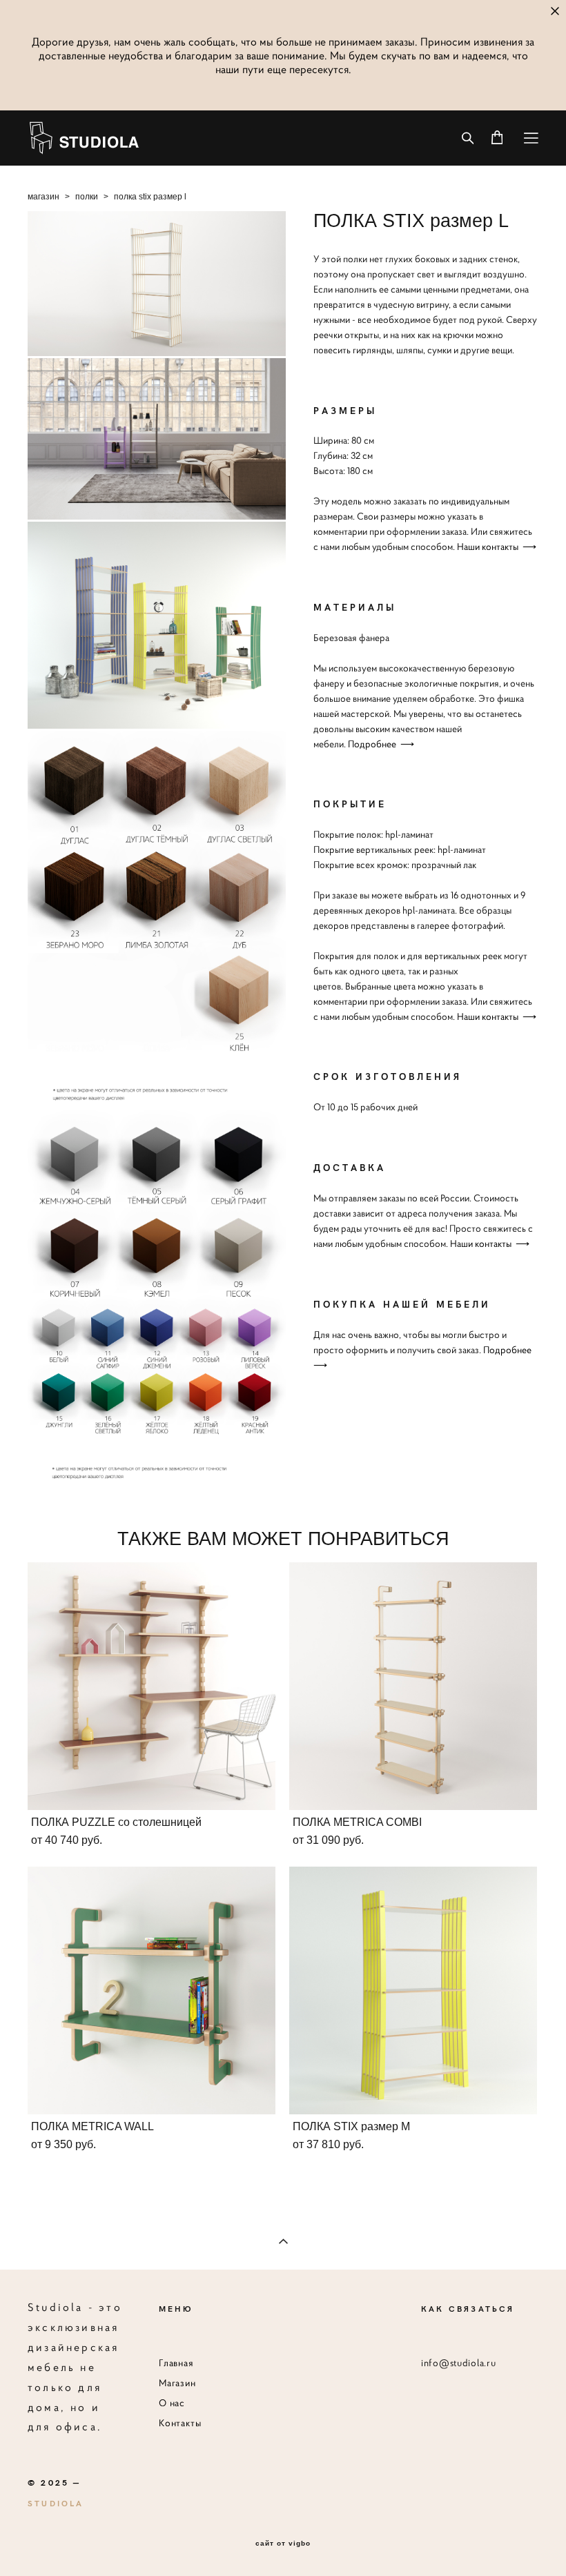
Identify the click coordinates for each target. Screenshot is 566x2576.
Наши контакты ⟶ (497, 547)
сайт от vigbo (283, 2544)
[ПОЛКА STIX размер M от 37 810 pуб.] (413, 1990)
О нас (172, 2403)
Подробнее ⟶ (381, 744)
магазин (43, 197)
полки (87, 197)
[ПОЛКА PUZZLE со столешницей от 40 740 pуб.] (152, 1686)
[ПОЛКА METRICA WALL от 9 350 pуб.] (152, 1990)
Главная (176, 2363)
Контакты (180, 2423)
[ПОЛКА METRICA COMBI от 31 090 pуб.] (413, 1686)
